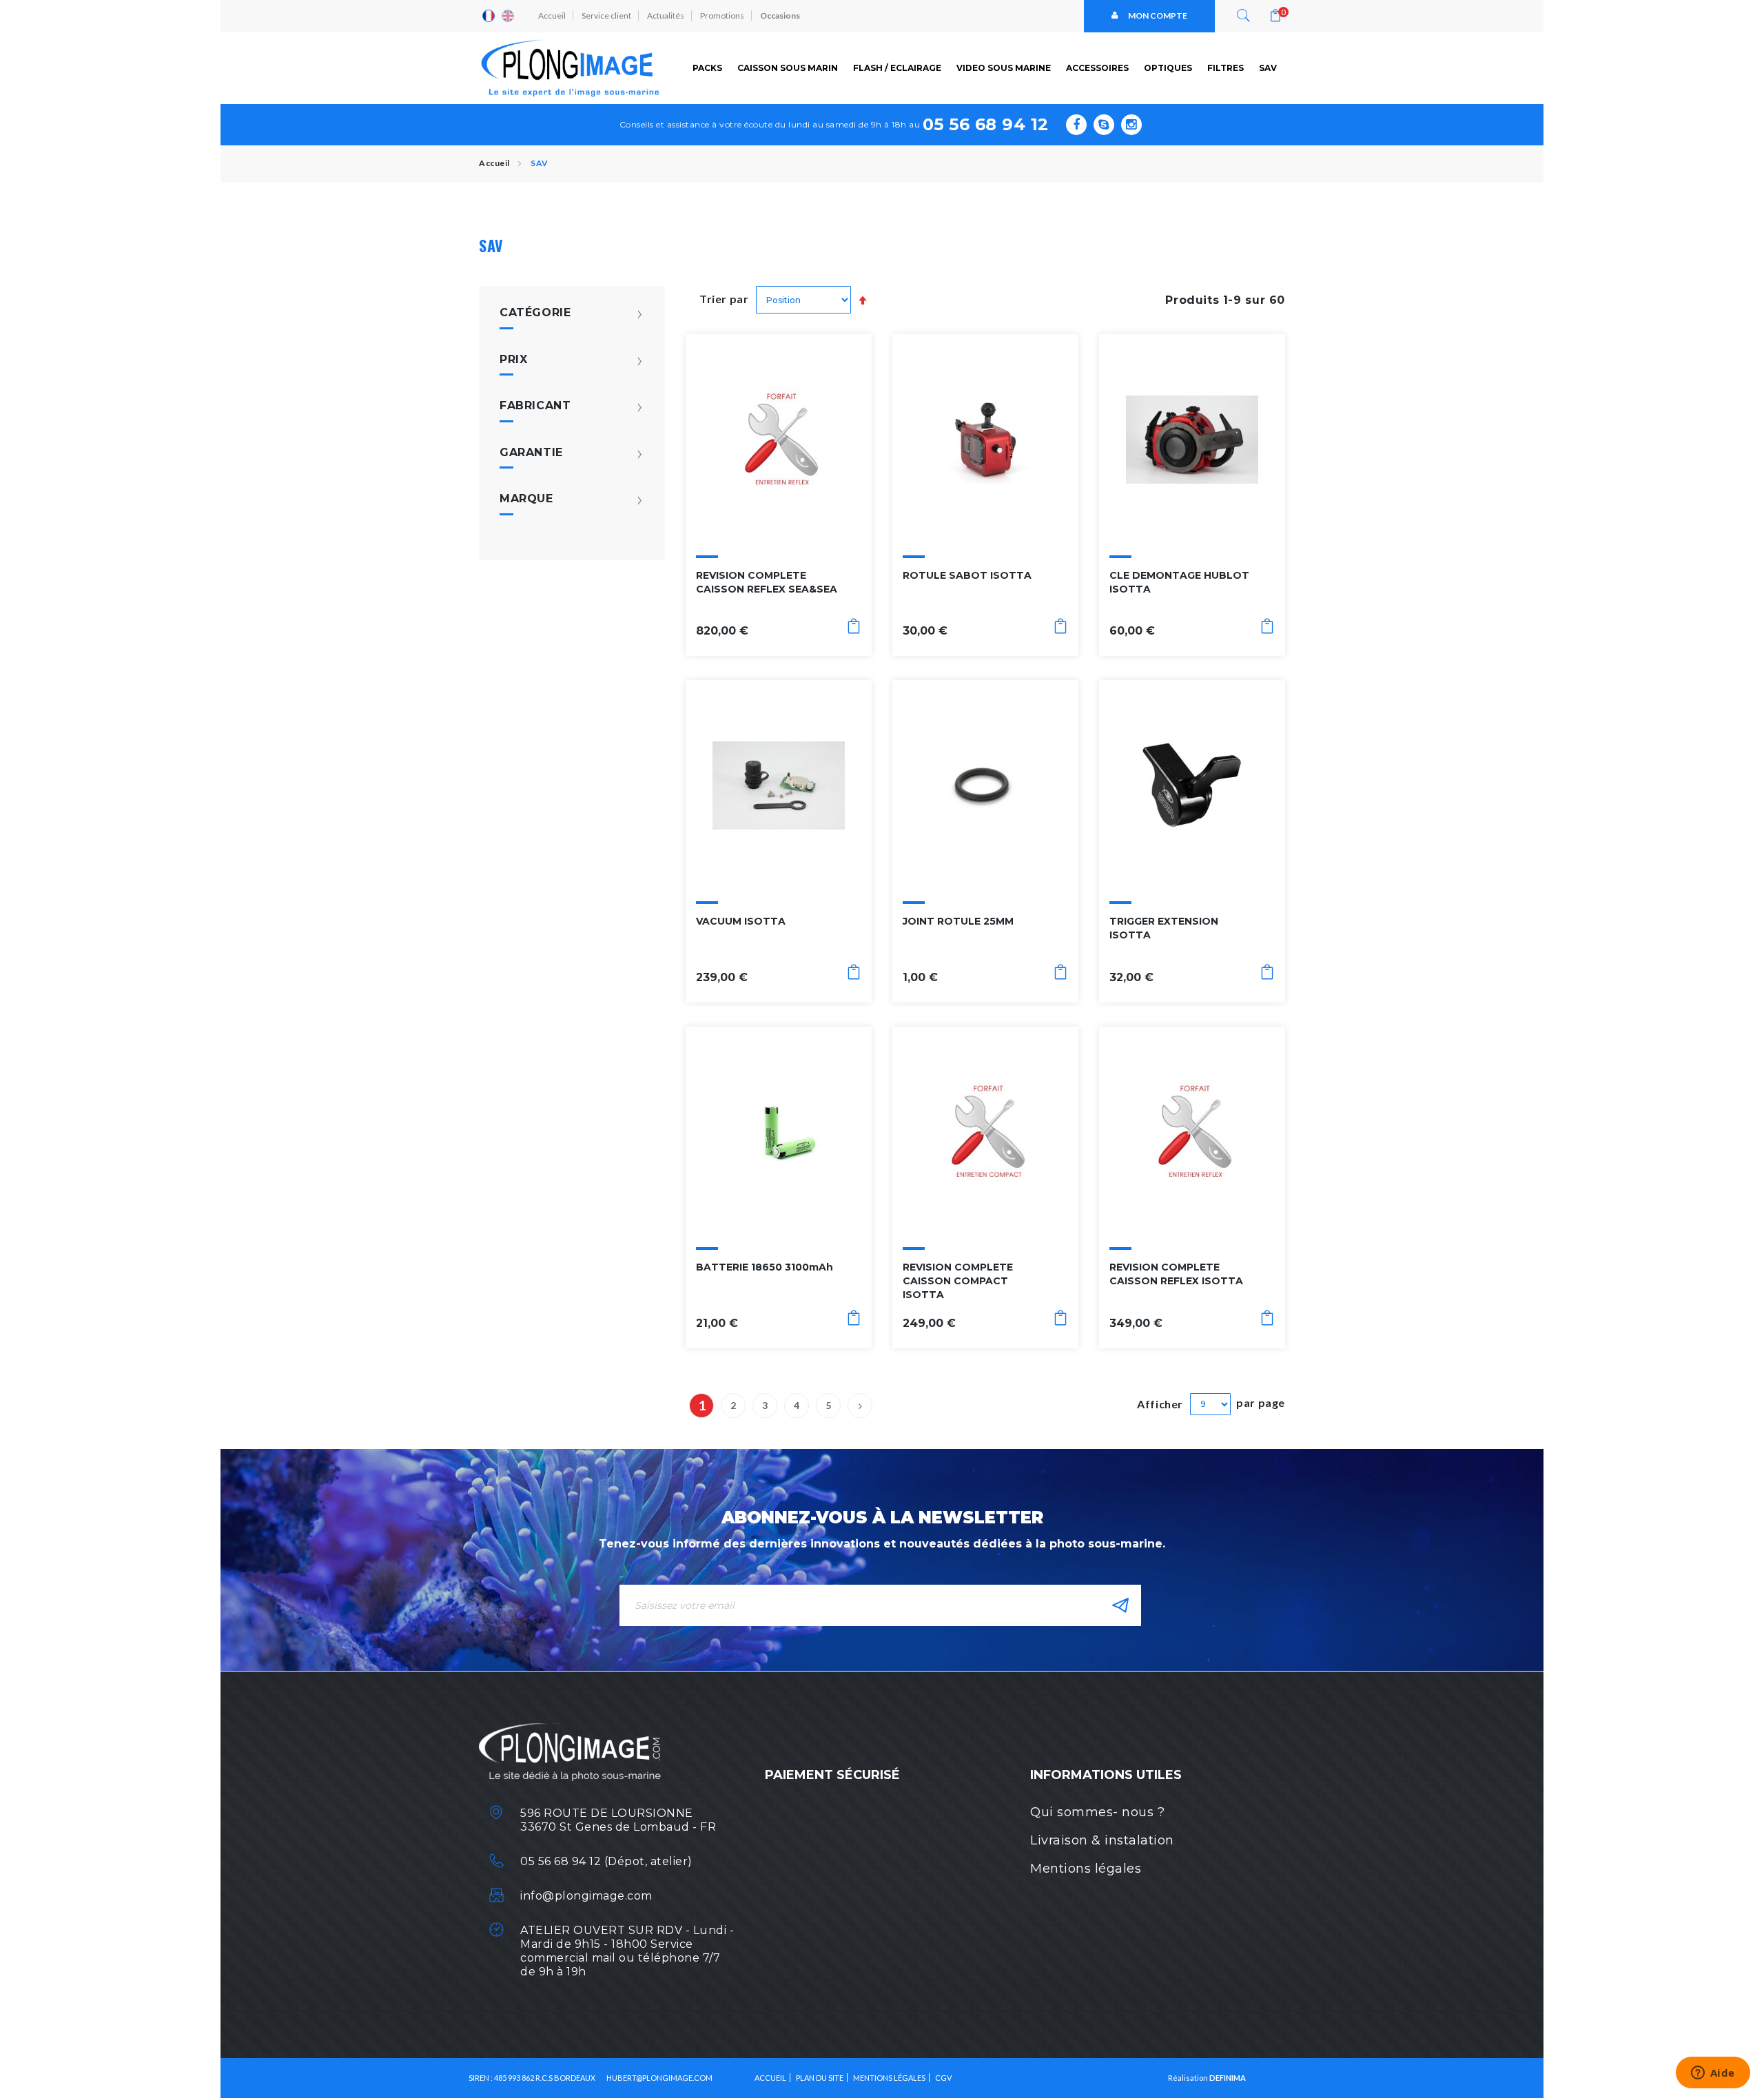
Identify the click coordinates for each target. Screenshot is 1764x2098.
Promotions (722, 16)
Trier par (724, 299)
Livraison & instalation (1102, 1840)
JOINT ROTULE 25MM (958, 921)
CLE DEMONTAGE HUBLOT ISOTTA (1179, 582)
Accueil (552, 16)
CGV (943, 2078)
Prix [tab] (513, 360)
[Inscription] (1120, 1605)
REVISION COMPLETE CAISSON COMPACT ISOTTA (958, 1281)
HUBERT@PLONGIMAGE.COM (659, 2078)
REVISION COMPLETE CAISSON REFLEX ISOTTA (1176, 1274)
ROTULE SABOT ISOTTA (967, 575)
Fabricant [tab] (535, 406)
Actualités (666, 16)
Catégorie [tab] (535, 313)
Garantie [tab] (531, 453)
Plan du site (820, 2078)
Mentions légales (1086, 1869)
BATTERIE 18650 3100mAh (765, 1267)
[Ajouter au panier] (854, 629)
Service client (606, 16)
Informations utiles (1106, 1775)
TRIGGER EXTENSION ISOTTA (1164, 928)
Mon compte (1158, 16)
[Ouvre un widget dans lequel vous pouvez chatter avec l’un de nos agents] (1713, 2074)
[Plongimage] (572, 68)
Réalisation (1207, 2078)
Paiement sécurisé (832, 1775)
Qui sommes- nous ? (1097, 1812)
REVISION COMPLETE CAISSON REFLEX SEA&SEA (767, 582)
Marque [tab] (526, 499)
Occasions (780, 16)
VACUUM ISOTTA (741, 921)
